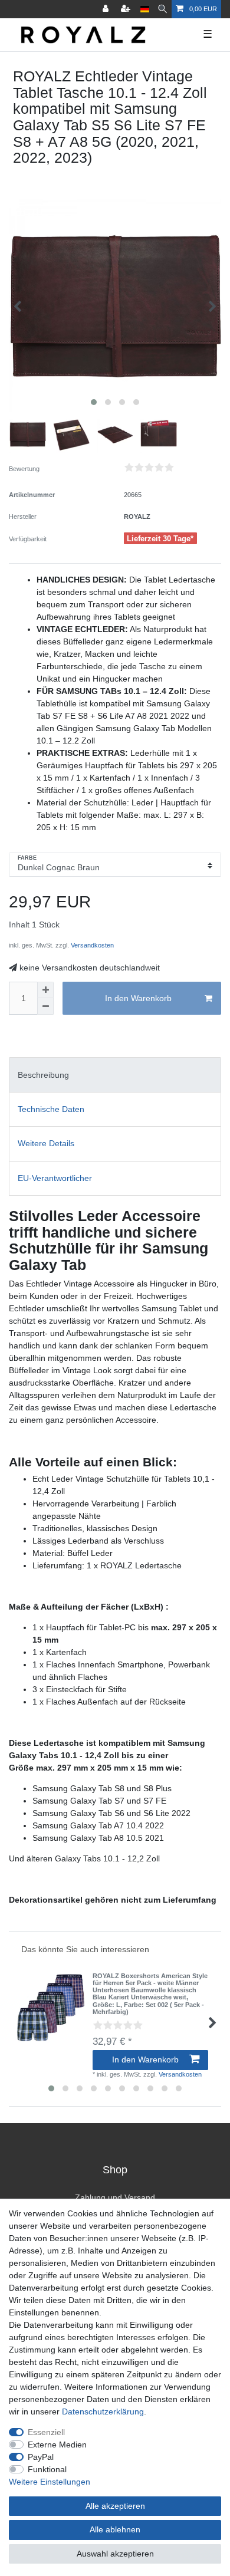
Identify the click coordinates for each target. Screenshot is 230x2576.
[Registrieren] (127, 9)
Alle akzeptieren (115, 2506)
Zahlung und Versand (115, 2197)
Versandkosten (91, 945)
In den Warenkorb (138, 998)
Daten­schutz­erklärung (103, 2411)
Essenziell (46, 2432)
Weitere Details (46, 1143)
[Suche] (162, 9)
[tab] (115, 1075)
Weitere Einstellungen (50, 2482)
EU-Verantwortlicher (55, 1178)
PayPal (41, 2457)
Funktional (47, 2469)
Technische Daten (51, 1109)
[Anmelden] (107, 9)
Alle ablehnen (115, 2529)
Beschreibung (43, 1075)
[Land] (145, 9)
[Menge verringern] (45, 1006)
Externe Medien (57, 2445)
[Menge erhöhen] (45, 990)
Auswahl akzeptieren (115, 2554)
